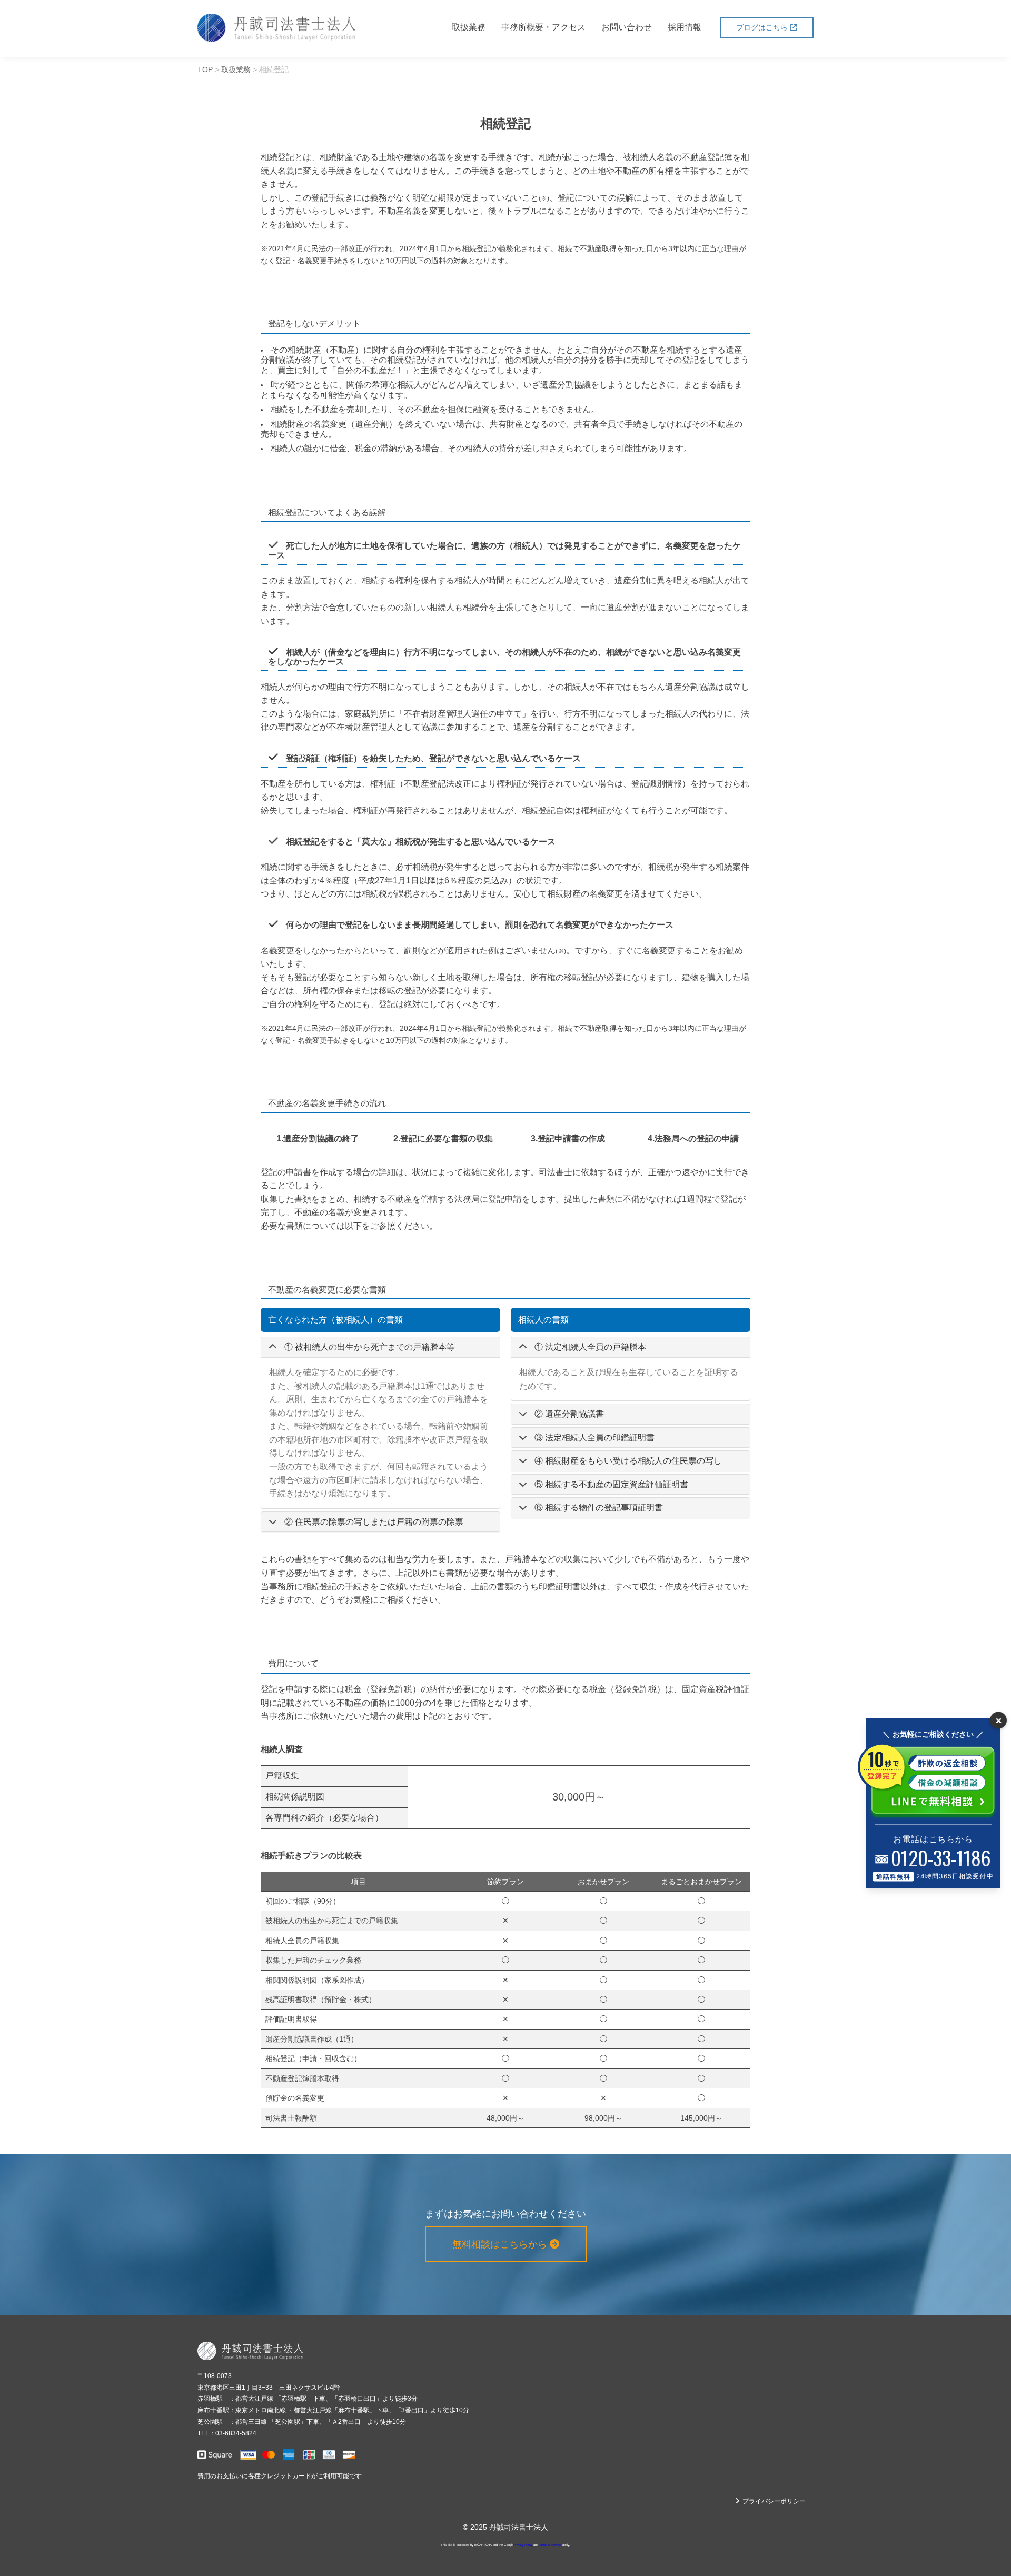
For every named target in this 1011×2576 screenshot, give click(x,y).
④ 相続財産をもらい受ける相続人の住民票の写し (628, 1461)
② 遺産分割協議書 (569, 1414)
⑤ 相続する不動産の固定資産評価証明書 (611, 1484)
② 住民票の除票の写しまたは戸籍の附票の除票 (374, 1522)
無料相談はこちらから (501, 2244)
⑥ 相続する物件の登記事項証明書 (599, 1508)
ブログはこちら (763, 27)
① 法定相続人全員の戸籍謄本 (590, 1347)
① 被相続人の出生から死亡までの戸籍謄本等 (370, 1347)
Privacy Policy (523, 2545)
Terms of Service (550, 2545)
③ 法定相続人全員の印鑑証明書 (594, 1438)
